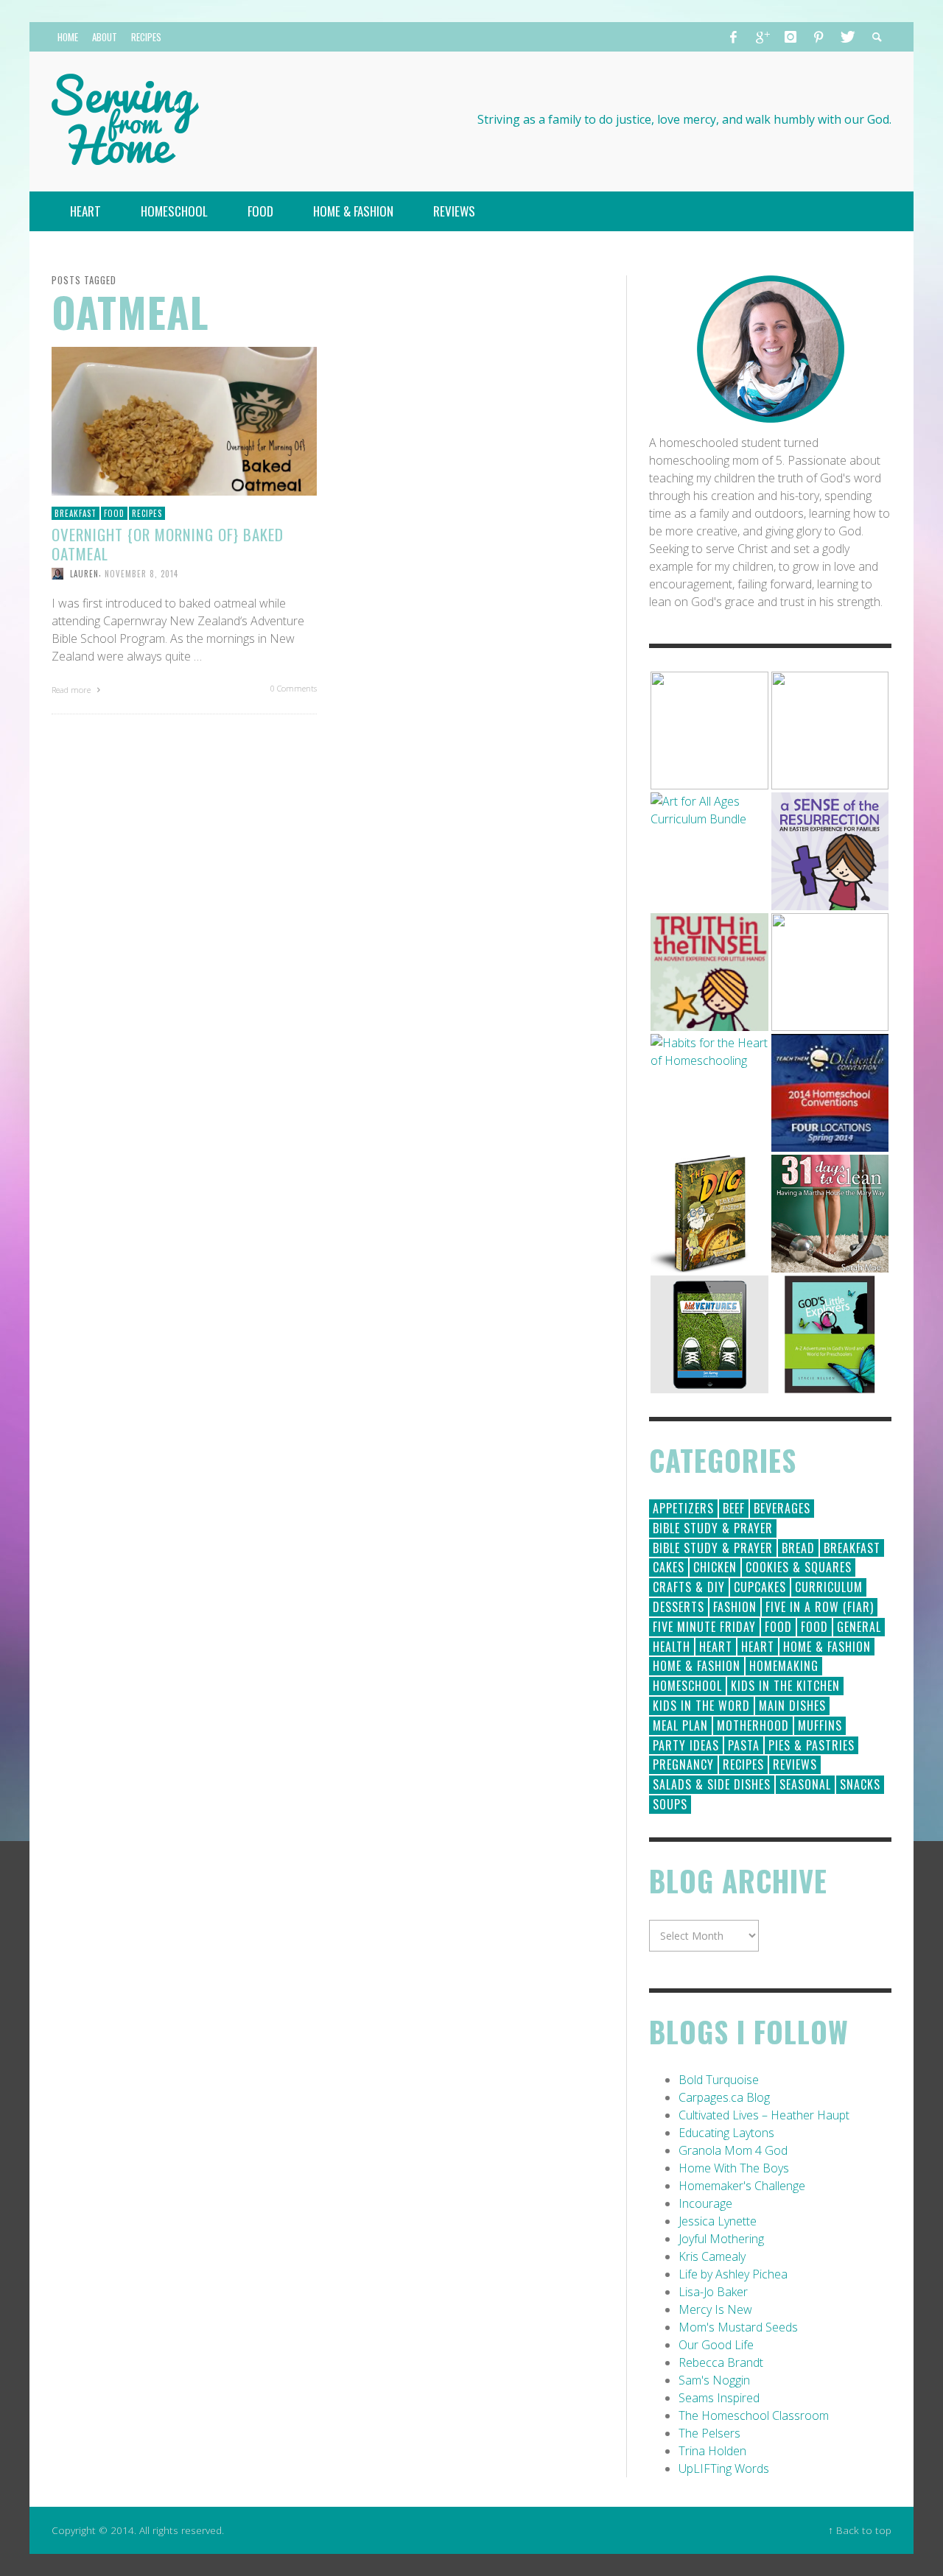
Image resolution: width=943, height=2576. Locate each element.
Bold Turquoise (719, 2080)
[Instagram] (790, 37)
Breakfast (76, 513)
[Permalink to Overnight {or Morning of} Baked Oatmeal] (184, 420)
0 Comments (294, 688)
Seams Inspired (719, 2398)
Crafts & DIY (689, 1587)
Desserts (679, 1607)
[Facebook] (734, 37)
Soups (670, 1804)
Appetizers (683, 1508)
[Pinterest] (818, 37)
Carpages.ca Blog (724, 2097)
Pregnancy (683, 1764)
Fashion (735, 1607)
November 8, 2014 (141, 574)
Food (114, 513)
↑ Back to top (860, 2530)
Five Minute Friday (704, 1627)
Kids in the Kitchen (785, 1686)
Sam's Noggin (714, 2380)
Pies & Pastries (811, 1745)
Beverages (782, 1508)
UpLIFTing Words (724, 2468)
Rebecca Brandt (721, 2362)
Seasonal (805, 1784)
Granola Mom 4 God (733, 2150)
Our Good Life (716, 2345)
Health (672, 1647)
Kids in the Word (701, 1706)
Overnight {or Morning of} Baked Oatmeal (168, 543)
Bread (798, 1548)
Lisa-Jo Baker (713, 2292)
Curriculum (829, 1587)
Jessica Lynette (718, 2221)
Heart (716, 1647)
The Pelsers (709, 2433)
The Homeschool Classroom (754, 2415)
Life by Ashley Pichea (733, 2274)
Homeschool (687, 1686)
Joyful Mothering (721, 2239)
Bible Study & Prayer (713, 1528)
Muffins (820, 1725)
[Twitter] (846, 37)
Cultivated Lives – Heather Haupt (764, 2115)
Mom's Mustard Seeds (738, 2327)
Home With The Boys (734, 2168)
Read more (72, 690)
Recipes (147, 513)
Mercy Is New (715, 2309)
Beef (734, 1508)
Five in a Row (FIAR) (820, 1607)
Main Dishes (792, 1706)
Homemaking (784, 1666)
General (859, 1627)
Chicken (715, 1567)
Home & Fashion (827, 1647)
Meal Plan (680, 1725)
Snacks (860, 1784)
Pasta (744, 1745)
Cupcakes (760, 1587)
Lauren (84, 574)
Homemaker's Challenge (742, 2186)
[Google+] (762, 37)
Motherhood (753, 1725)
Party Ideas (686, 1745)
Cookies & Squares (799, 1567)
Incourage (705, 2203)
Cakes (669, 1567)
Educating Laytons (726, 2133)
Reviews (795, 1764)
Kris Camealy (712, 2256)
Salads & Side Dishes (712, 1784)
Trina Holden (712, 2451)
